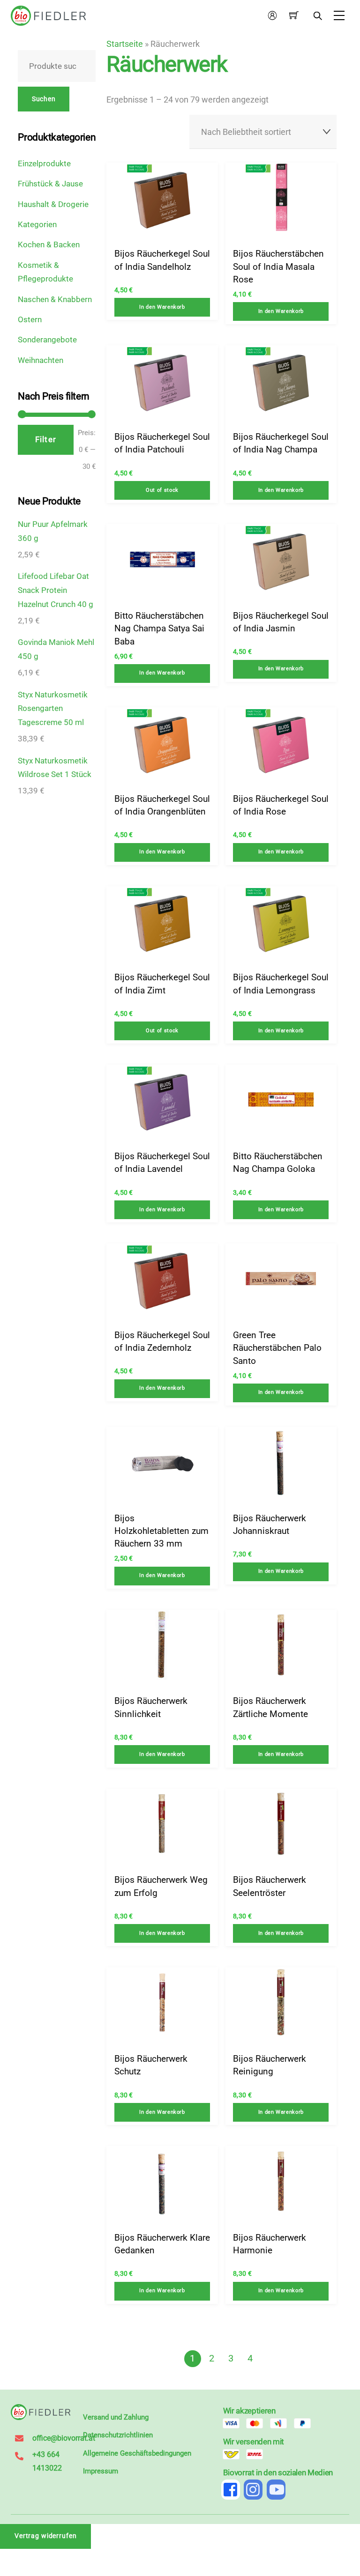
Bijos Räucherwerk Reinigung (270, 2065)
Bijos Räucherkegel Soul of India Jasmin (281, 622)
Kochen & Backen (49, 244)
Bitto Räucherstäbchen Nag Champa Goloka (278, 1162)
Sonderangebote (47, 340)
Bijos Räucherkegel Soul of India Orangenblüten (162, 805)
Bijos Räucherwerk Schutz (151, 2065)
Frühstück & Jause (50, 184)
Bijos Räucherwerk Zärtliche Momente (270, 1707)
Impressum (101, 2471)
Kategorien (37, 224)
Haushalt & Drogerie (53, 204)
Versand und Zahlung (116, 2417)
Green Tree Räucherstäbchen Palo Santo (277, 1348)
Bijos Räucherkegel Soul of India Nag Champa (281, 443)
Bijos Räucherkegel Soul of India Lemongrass (281, 984)
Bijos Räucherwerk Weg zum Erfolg (161, 1886)
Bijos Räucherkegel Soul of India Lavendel (162, 1162)
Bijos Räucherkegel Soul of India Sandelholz (162, 260)
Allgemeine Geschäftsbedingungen (137, 2453)
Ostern (30, 319)
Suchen (44, 99)
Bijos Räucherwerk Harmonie (270, 2244)
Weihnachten (41, 360)
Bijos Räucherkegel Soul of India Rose (281, 805)
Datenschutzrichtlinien (118, 2435)
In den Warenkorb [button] (162, 307)
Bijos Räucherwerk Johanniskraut (270, 1525)
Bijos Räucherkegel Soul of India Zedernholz (162, 1341)
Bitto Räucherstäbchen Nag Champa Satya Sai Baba (159, 629)
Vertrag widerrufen (46, 2536)
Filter (45, 439)
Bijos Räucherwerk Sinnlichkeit (151, 1707)
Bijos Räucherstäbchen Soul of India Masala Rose (278, 266)
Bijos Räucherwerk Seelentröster (270, 1886)
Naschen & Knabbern (55, 299)
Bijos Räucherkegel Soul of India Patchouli (162, 443)
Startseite (125, 44)
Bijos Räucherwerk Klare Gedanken (162, 2244)
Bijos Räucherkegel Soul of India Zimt (162, 984)
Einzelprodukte (44, 163)
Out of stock (162, 490)
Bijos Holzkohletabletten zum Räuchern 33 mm (161, 1531)
